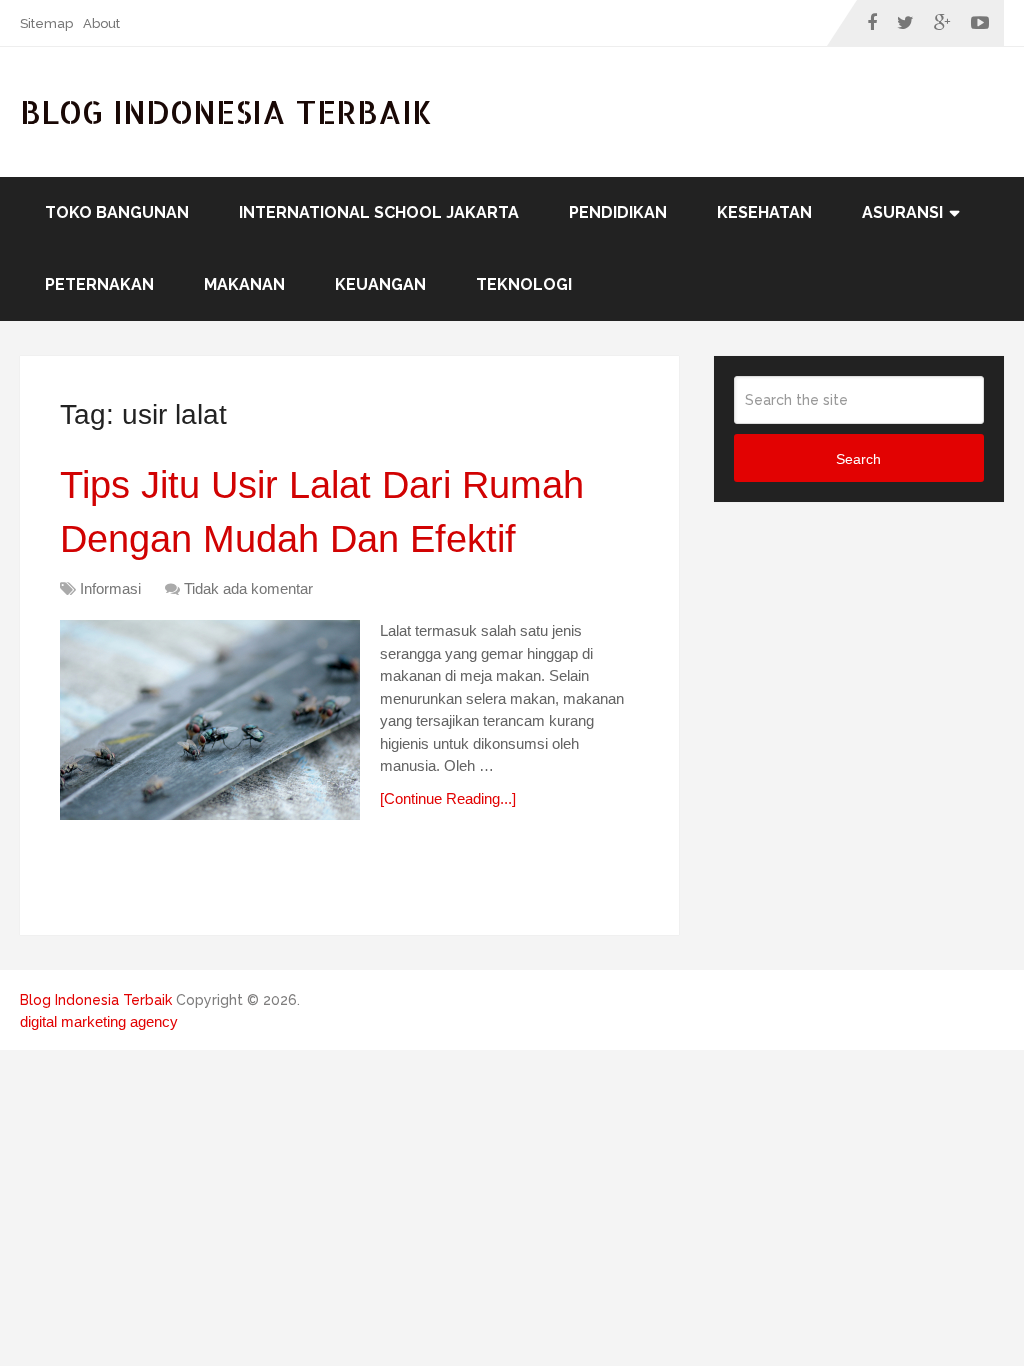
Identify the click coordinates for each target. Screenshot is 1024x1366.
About (101, 23)
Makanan (244, 284)
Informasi (110, 588)
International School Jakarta (379, 212)
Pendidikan (618, 212)
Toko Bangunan (117, 212)
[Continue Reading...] (448, 798)
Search (858, 459)
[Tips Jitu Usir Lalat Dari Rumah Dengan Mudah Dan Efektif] (210, 720)
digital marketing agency (99, 1021)
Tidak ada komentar (248, 588)
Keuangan (380, 284)
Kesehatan (764, 212)
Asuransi (902, 212)
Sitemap (46, 23)
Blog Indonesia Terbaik (226, 112)
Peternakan (99, 284)
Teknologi (524, 284)
